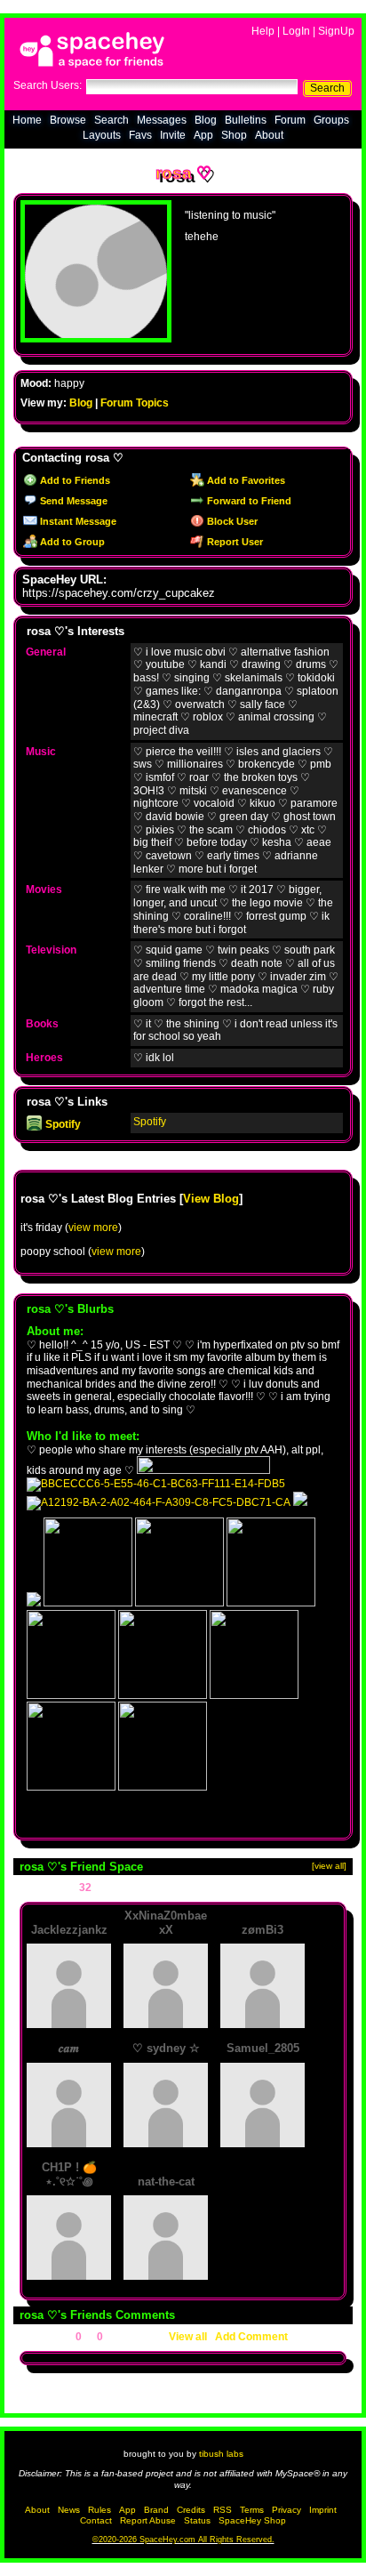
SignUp (336, 31)
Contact (96, 2520)
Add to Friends (74, 480)
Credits (191, 2510)
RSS (223, 2510)
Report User (234, 542)
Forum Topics (135, 403)
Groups (331, 120)
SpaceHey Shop (252, 2520)
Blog (206, 120)
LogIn (296, 31)
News (69, 2510)
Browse (68, 120)
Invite (173, 135)
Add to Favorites (245, 480)
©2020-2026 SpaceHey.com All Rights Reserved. (183, 2540)
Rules (99, 2510)
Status (197, 2520)
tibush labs (221, 2454)
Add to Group (71, 542)
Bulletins (246, 120)
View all (188, 2337)
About (269, 135)
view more (93, 1228)
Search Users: (48, 85)
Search (327, 88)
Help (263, 31)
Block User (231, 521)
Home (27, 120)
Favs (140, 135)
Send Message (72, 501)
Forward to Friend (248, 501)
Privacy (286, 2510)
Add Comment (251, 2337)
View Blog (211, 1199)
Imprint (323, 2510)
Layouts (102, 135)
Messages (162, 120)
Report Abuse (148, 2520)
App (203, 135)
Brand (156, 2510)
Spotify (62, 1124)
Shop (234, 135)
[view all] (329, 1866)
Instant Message (77, 521)
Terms (252, 2510)
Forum (290, 120)
